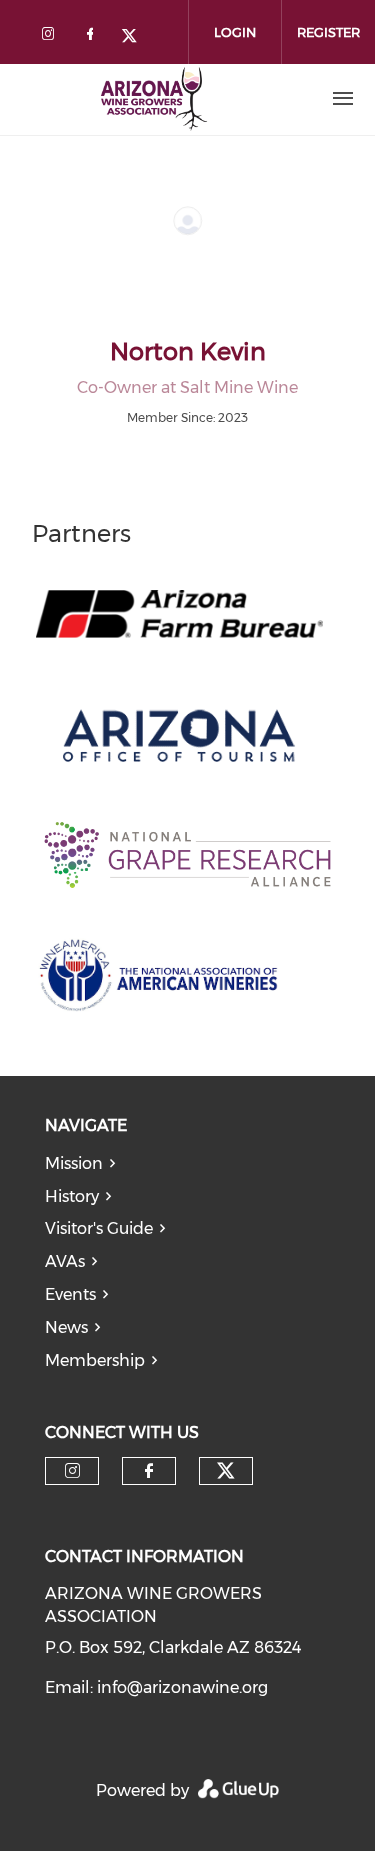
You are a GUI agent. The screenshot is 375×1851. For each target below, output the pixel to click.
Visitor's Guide (99, 1228)
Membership (95, 1360)
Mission (74, 1163)
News (66, 1327)
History (72, 1196)
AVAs (65, 1261)
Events (70, 1294)
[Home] (153, 99)
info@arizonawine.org (182, 1687)
